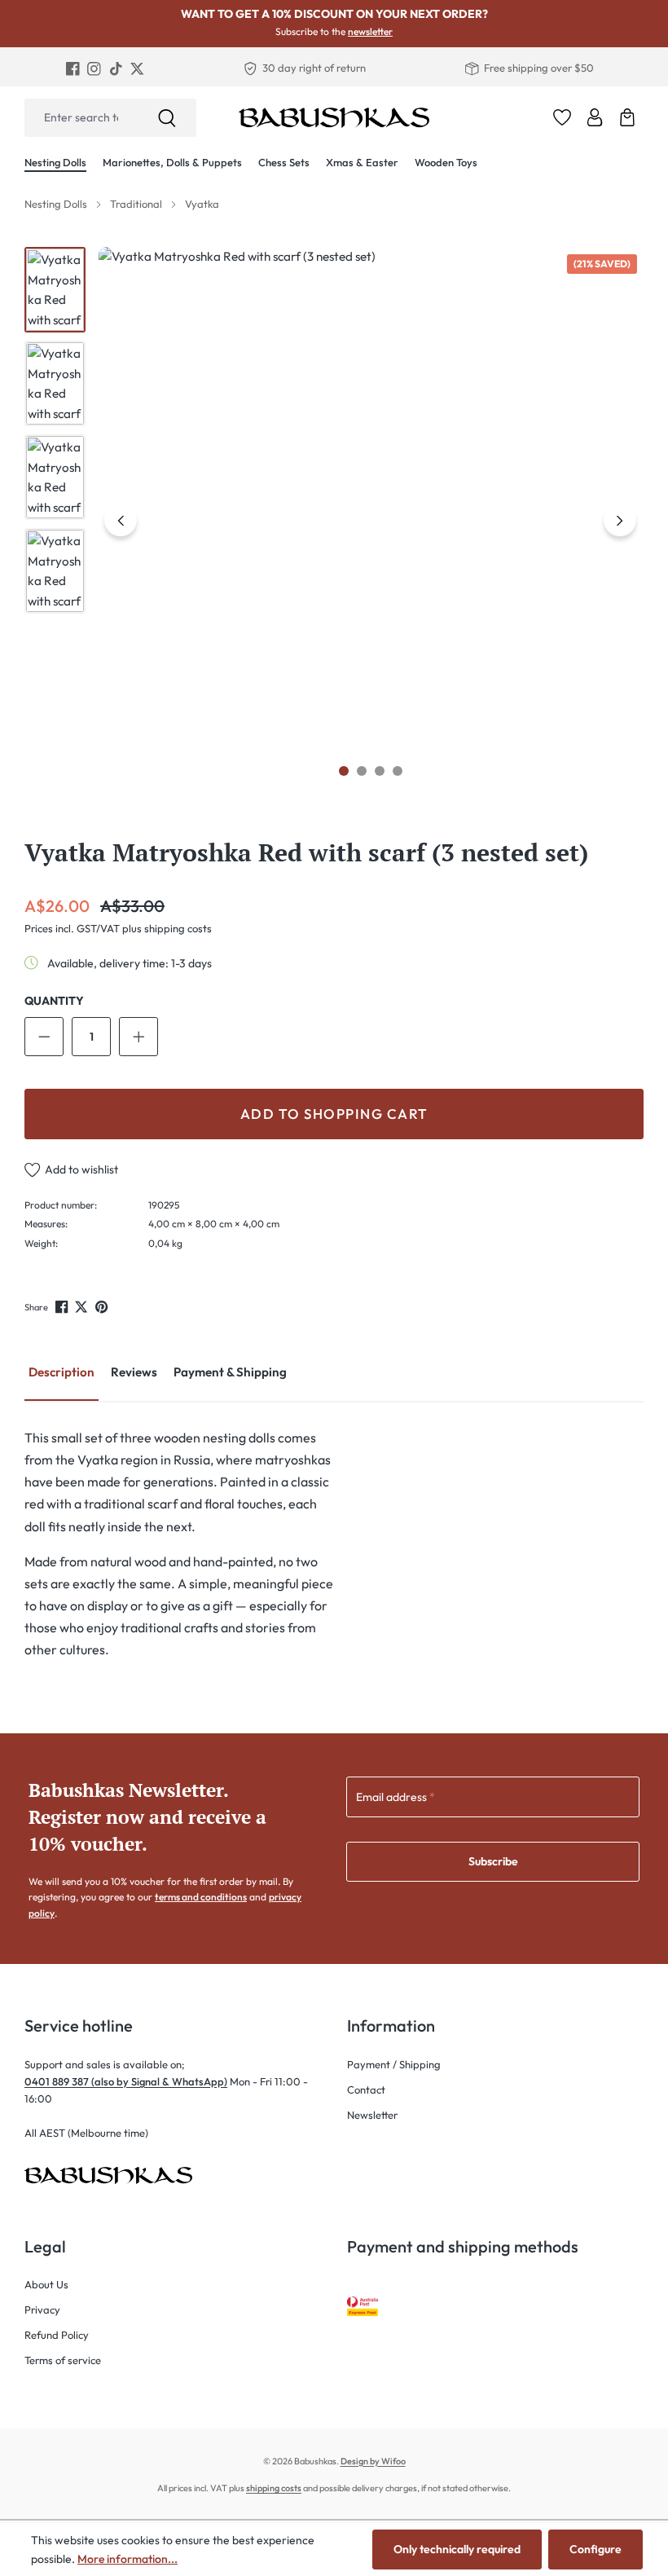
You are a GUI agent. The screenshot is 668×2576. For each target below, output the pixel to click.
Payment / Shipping (394, 2064)
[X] (137, 68)
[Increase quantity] (138, 1037)
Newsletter (372, 2115)
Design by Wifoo (373, 2461)
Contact (366, 2089)
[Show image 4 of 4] (398, 771)
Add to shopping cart (334, 1114)
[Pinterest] (103, 1306)
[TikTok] (116, 68)
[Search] (167, 118)
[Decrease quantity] (44, 1037)
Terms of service (63, 2360)
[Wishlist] (562, 117)
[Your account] (595, 117)
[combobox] (81, 118)
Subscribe (493, 1861)
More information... (127, 2559)
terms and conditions (201, 1897)
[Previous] (121, 520)
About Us (46, 2284)
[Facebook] (73, 68)
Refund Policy (57, 2335)
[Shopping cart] (627, 117)
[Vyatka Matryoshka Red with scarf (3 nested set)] (371, 520)
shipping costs (274, 2488)
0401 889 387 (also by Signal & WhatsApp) (126, 2081)
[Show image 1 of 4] (344, 771)
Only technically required (457, 2549)
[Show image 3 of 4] (380, 771)
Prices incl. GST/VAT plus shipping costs (118, 928)
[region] (334, 520)
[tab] (62, 1374)
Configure (595, 2549)
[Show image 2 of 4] (362, 771)
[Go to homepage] (334, 117)
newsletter (370, 31)
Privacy (42, 2310)
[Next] (620, 520)
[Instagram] (94, 68)
